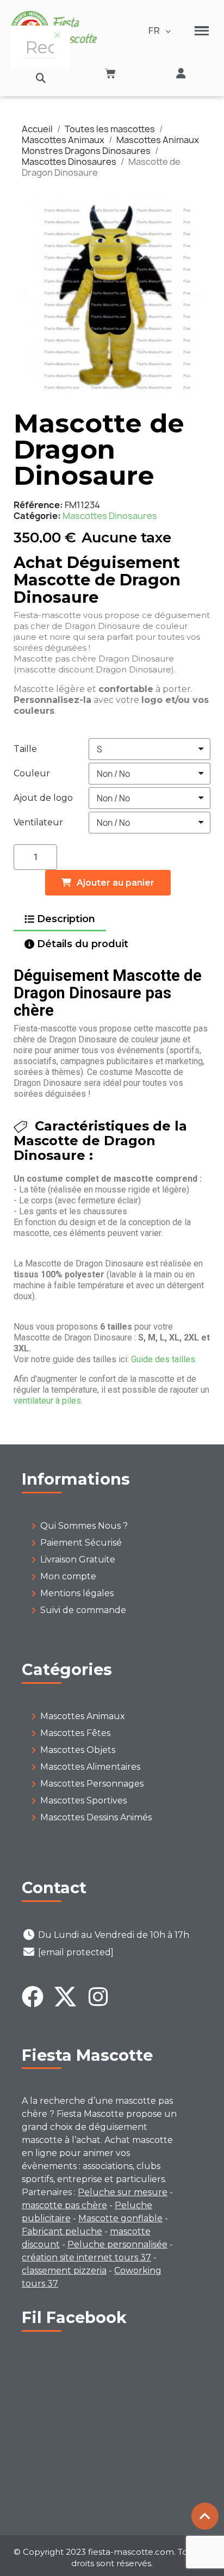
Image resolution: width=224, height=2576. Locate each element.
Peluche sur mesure (123, 2192)
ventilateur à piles (47, 1401)
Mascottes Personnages (92, 1784)
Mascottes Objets (78, 1750)
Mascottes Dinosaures (110, 516)
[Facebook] (33, 1997)
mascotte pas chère (64, 2205)
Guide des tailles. (164, 1359)
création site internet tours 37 (86, 2257)
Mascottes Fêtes (75, 1733)
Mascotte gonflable (120, 2218)
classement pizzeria (64, 2271)
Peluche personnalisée (117, 2244)
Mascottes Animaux (83, 1716)
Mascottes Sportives (83, 1800)
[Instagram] (98, 1997)
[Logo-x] (65, 1997)
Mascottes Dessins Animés (96, 1817)
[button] (41, 78)
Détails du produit (83, 944)
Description (66, 919)
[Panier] (110, 73)
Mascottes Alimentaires (90, 1767)
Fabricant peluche (62, 2231)
